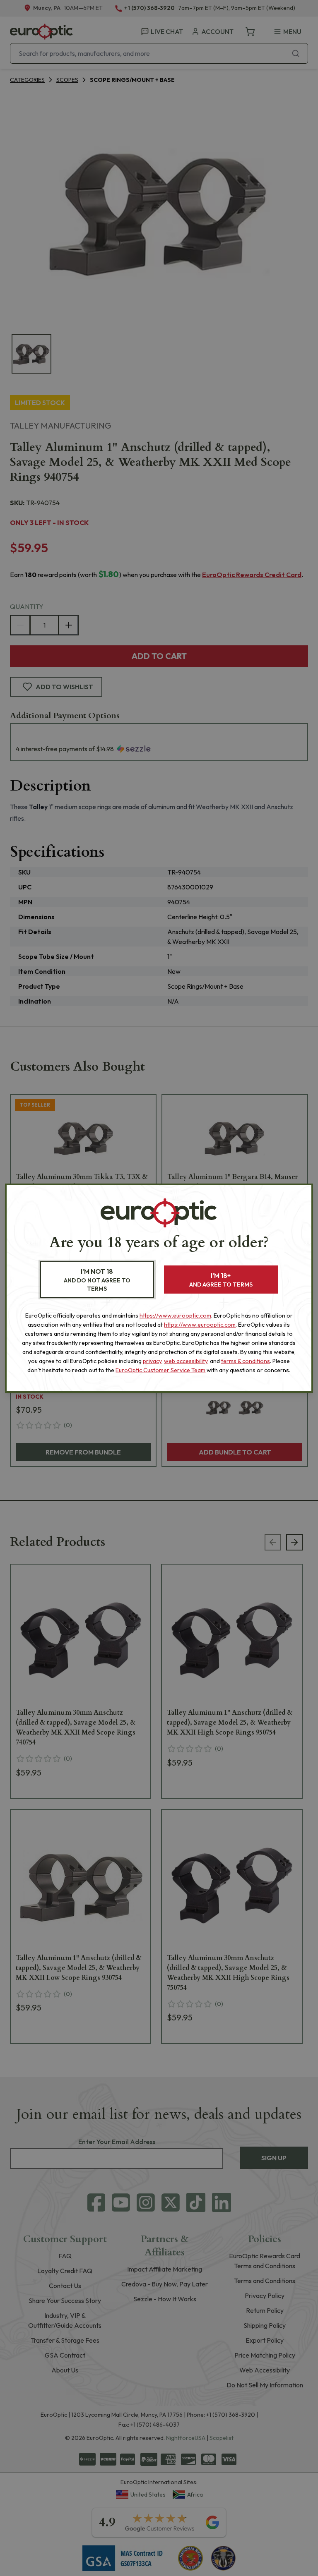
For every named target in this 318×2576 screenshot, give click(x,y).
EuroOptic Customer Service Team (160, 1370)
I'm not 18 (97, 1280)
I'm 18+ (221, 1280)
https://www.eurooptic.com (175, 1316)
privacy (152, 1361)
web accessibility (186, 1361)
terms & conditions (246, 1361)
